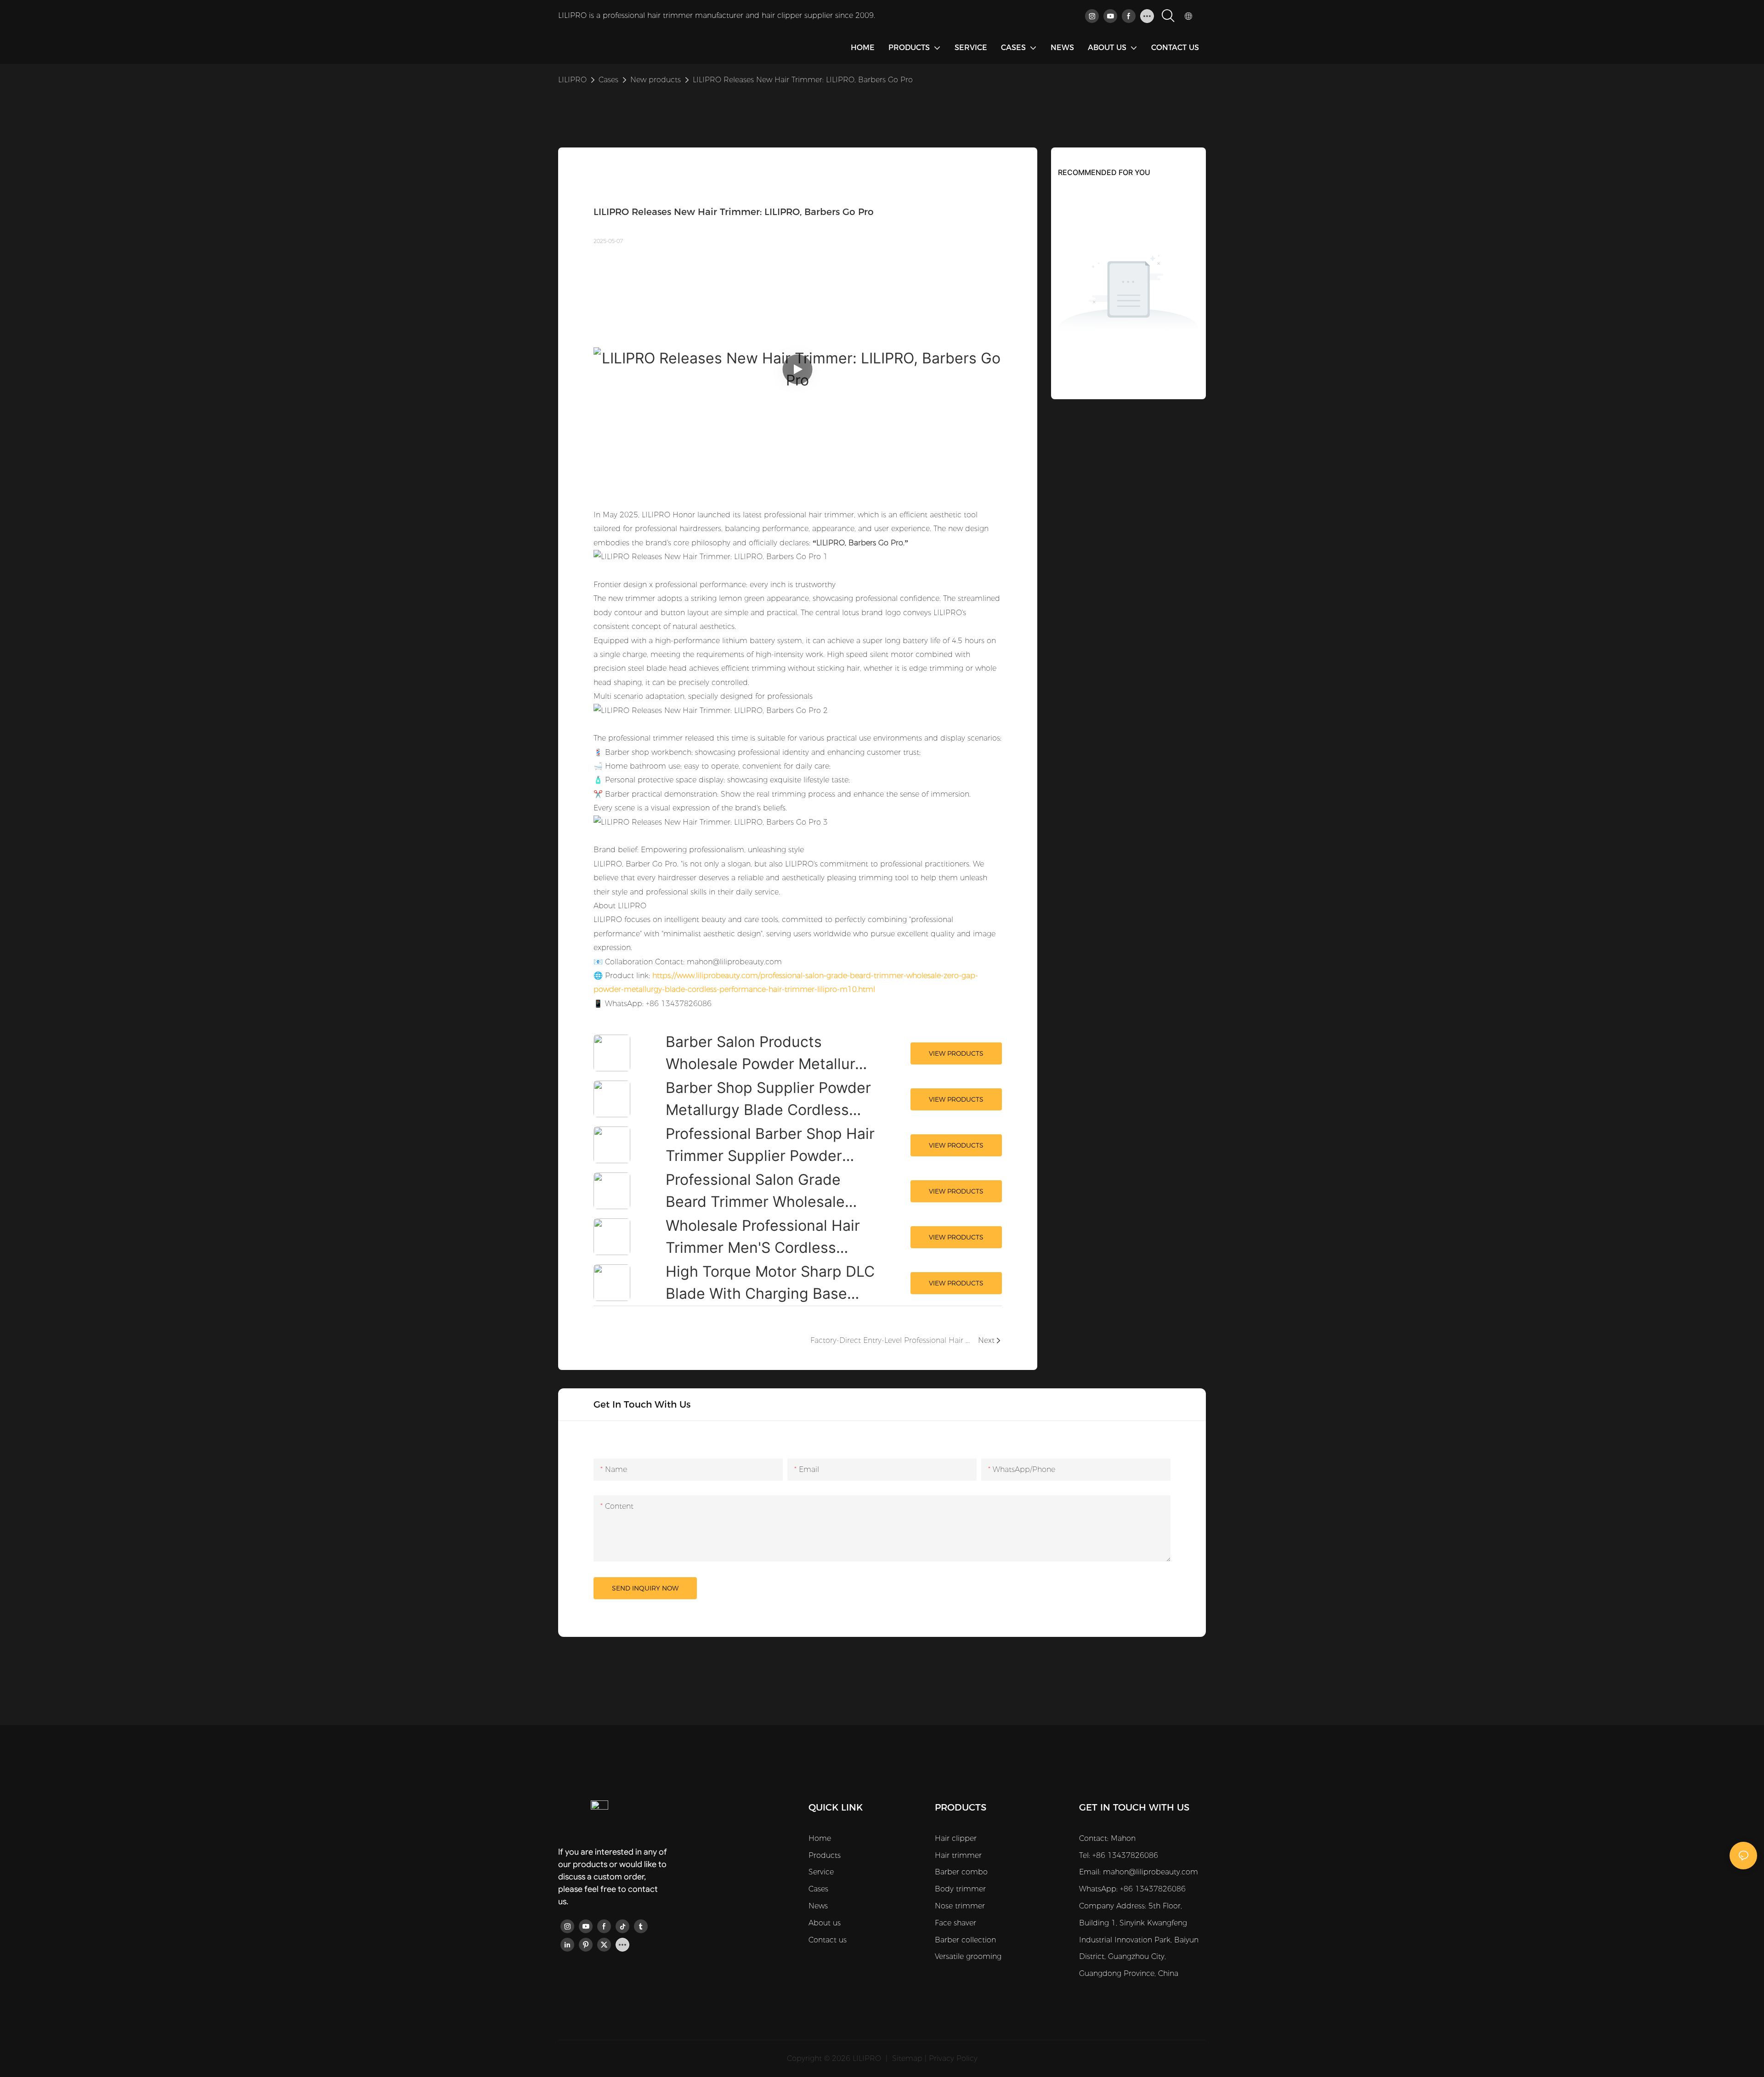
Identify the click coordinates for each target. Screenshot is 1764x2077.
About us (825, 1923)
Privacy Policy (953, 2058)
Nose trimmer (960, 1906)
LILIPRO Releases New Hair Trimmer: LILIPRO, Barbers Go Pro (803, 80)
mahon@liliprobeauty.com (1151, 1872)
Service (821, 1872)
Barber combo (961, 1872)
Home (820, 1838)
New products (656, 80)
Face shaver (955, 1923)
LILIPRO (572, 80)
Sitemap (907, 2058)
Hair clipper (956, 1838)
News (818, 1906)
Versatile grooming (968, 1956)
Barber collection (965, 1940)
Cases (608, 80)
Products (825, 1855)
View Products (956, 1053)
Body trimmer (960, 1889)
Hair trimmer (958, 1855)
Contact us (828, 1940)
